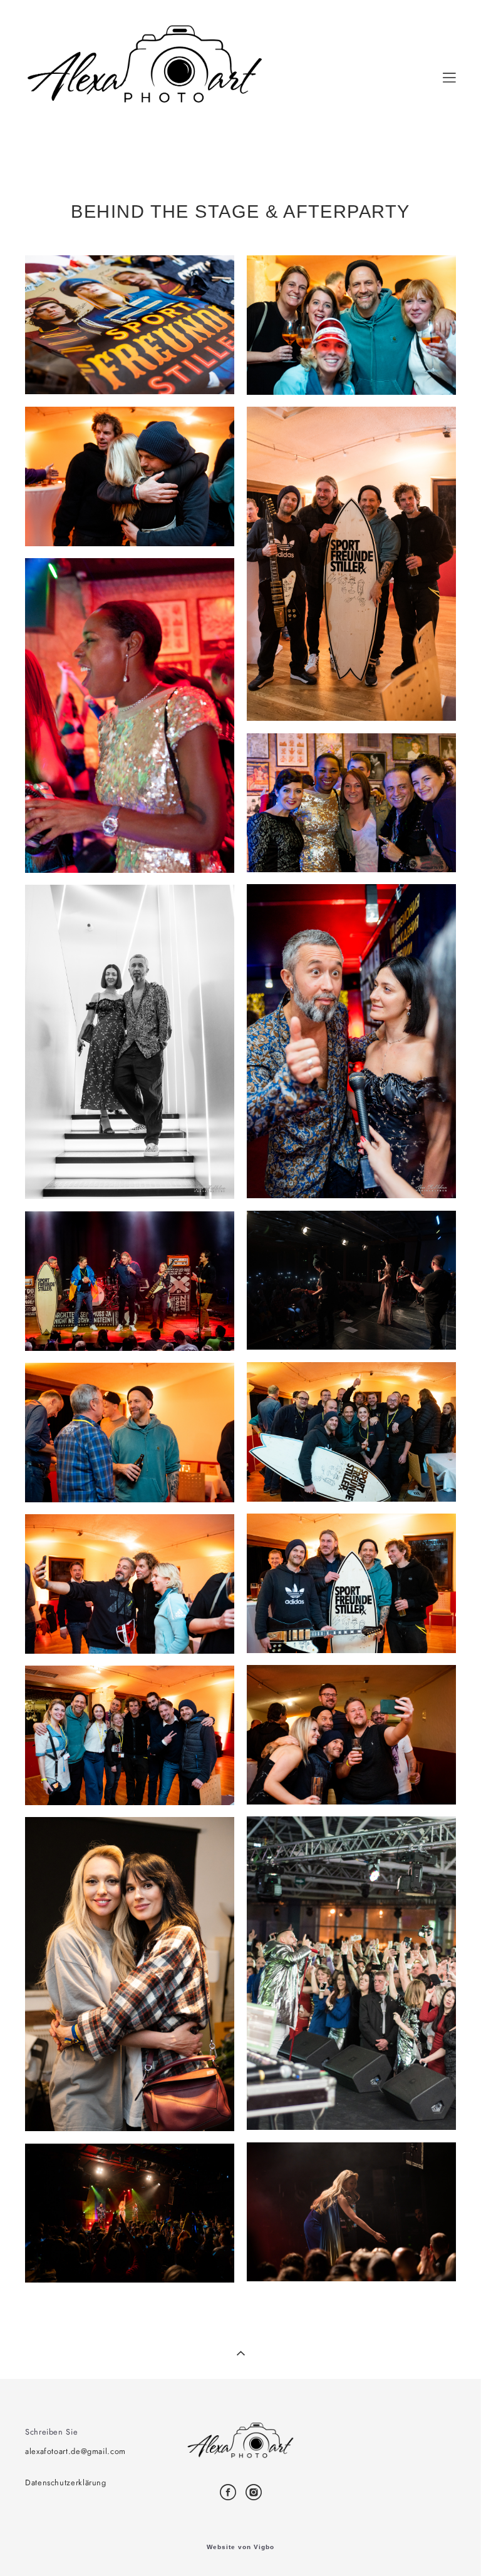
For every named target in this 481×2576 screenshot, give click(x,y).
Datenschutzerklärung (66, 2482)
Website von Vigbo (240, 2547)
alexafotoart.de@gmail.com (75, 2451)
